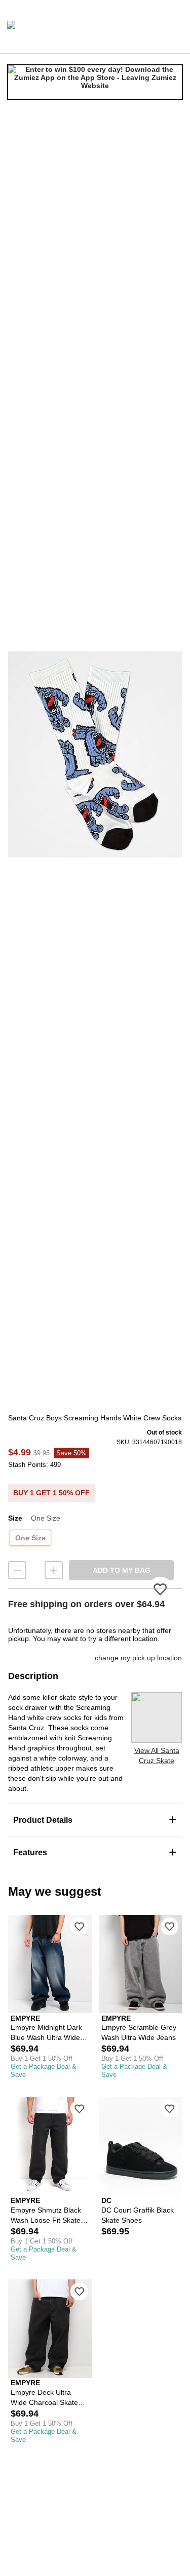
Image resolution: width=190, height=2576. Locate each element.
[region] (95, 754)
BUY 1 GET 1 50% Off (51, 1493)
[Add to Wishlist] (79, 1926)
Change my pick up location (138, 1658)
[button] (95, 754)
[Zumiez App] (95, 82)
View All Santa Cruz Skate (157, 1755)
